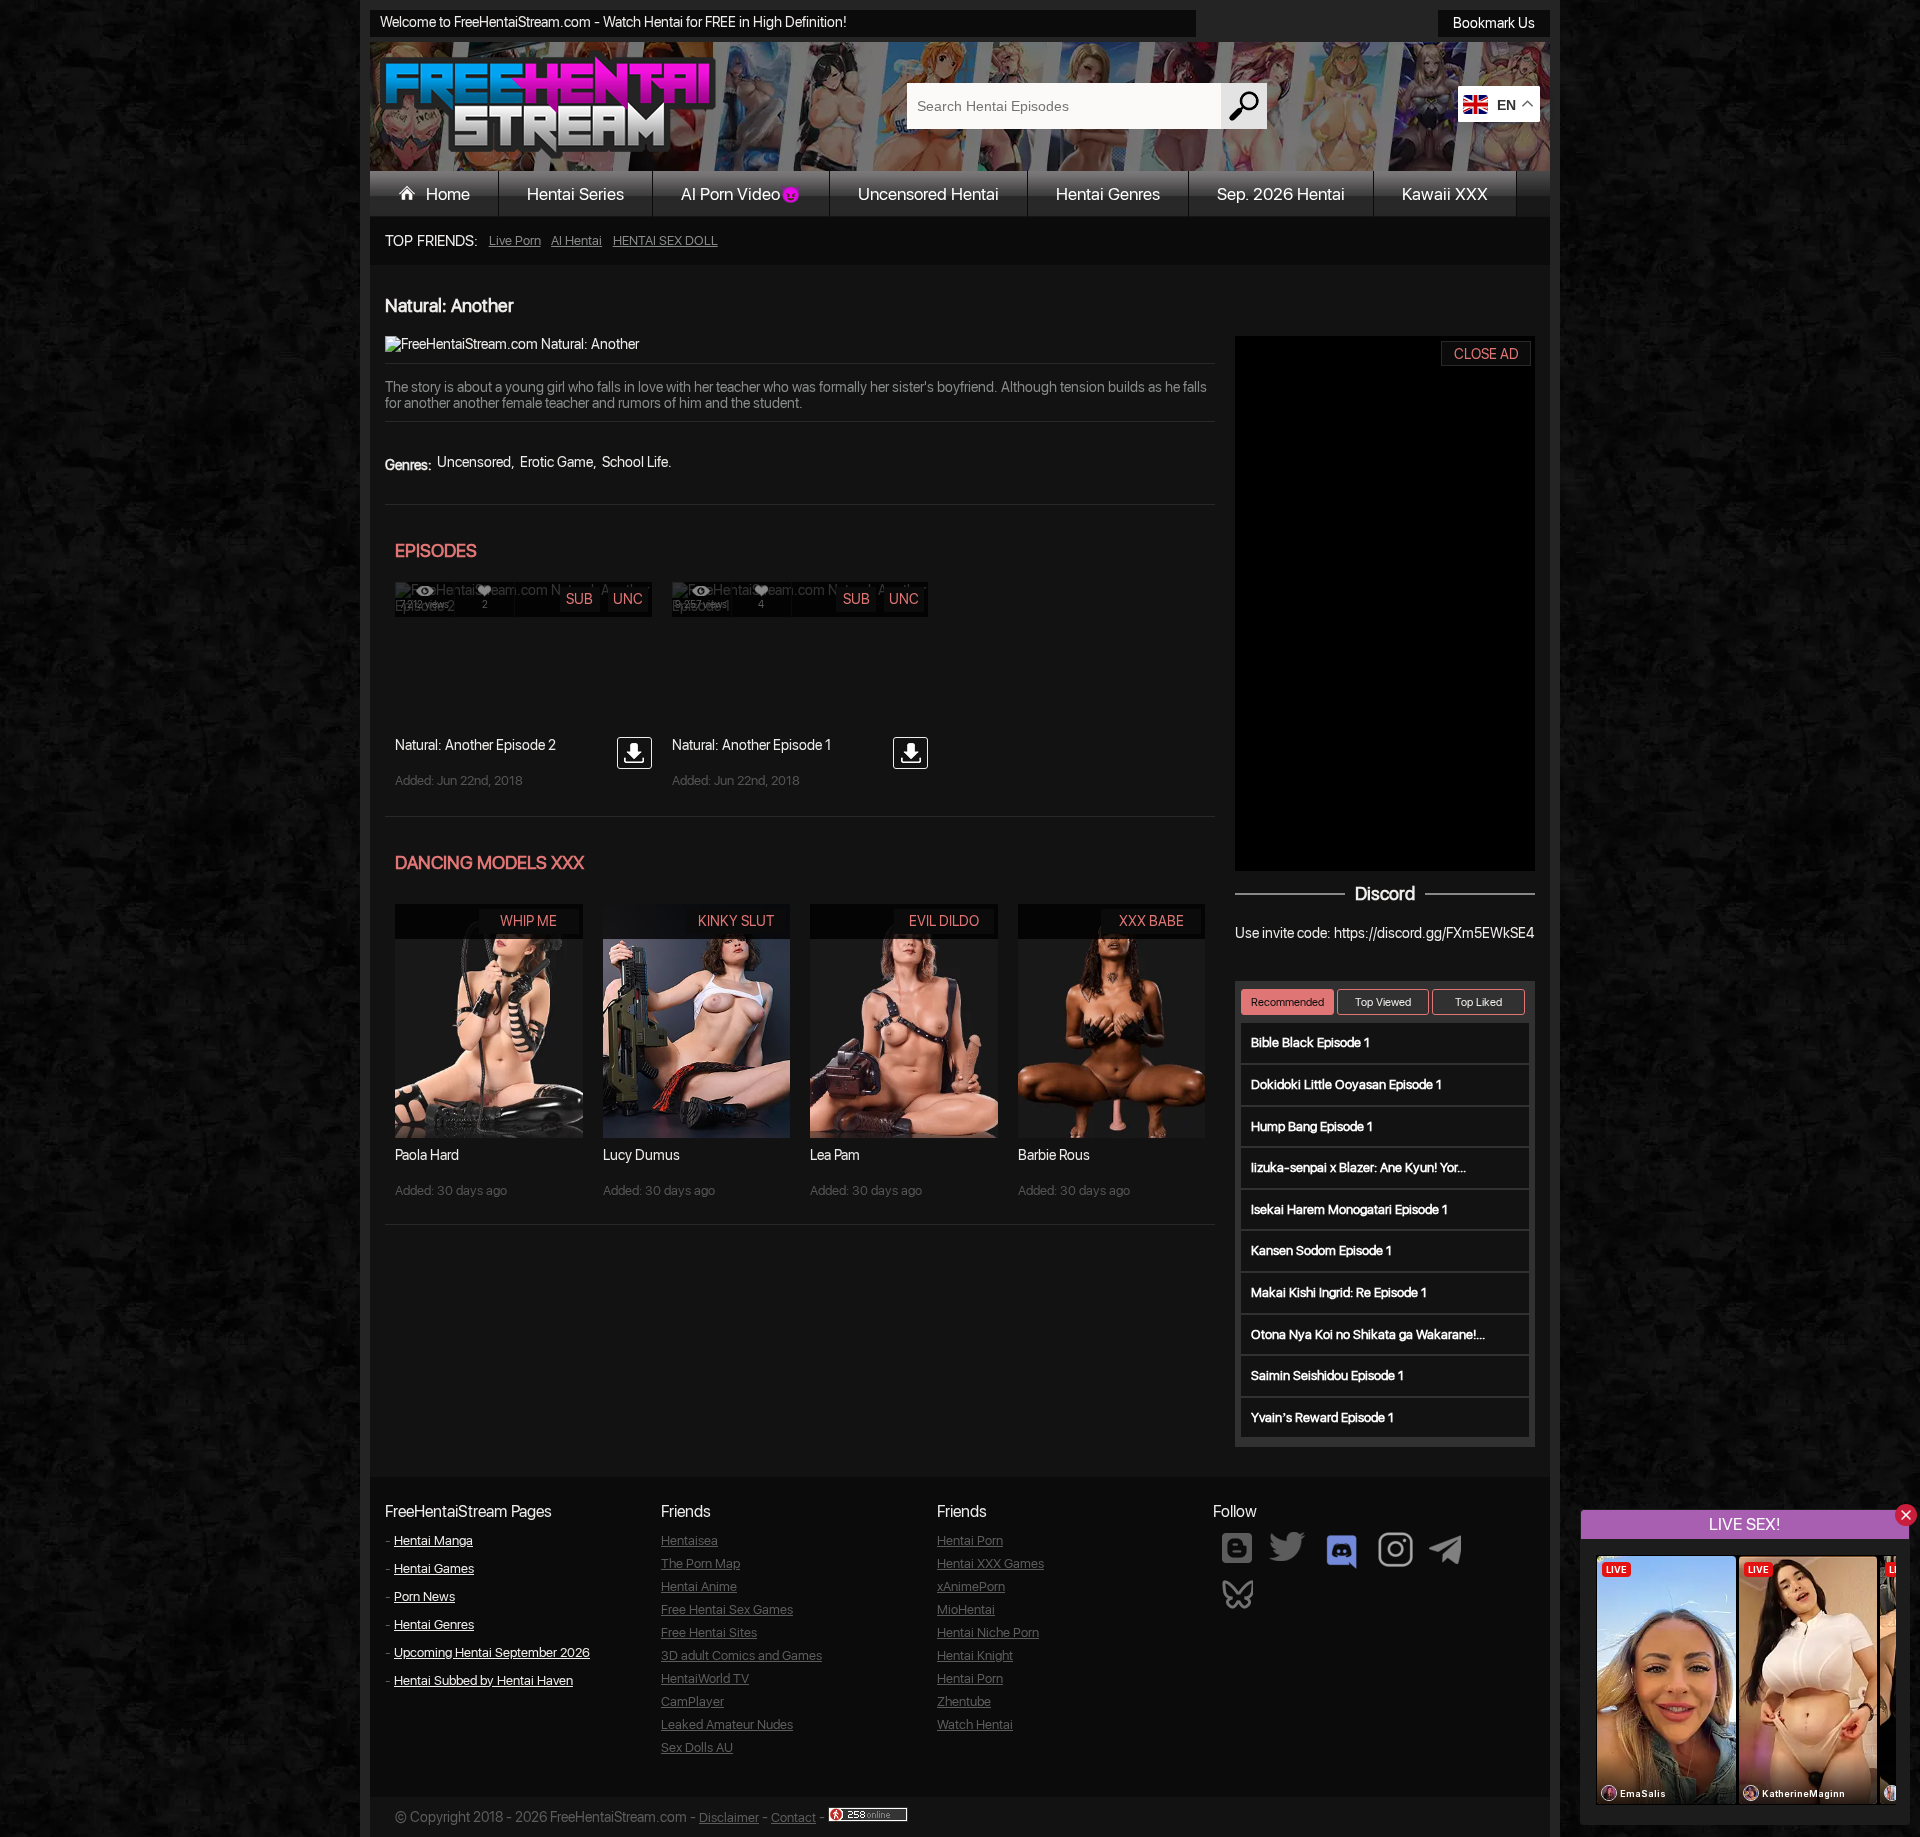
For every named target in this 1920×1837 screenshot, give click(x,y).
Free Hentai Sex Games (727, 1609)
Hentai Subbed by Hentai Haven (483, 1680)
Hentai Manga (433, 1540)
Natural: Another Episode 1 (751, 745)
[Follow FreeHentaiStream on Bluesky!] (1237, 1593)
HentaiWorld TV (705, 1678)
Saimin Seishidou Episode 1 (1327, 1375)
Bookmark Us (1494, 23)
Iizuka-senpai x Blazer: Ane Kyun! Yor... (1358, 1167)
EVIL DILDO (944, 921)
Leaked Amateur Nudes (727, 1724)
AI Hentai (576, 240)
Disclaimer (729, 1817)
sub (579, 599)
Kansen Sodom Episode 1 (1321, 1250)
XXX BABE (1151, 921)
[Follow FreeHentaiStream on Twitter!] (1287, 1546)
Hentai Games (434, 1568)
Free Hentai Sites (709, 1632)
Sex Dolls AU (697, 1747)
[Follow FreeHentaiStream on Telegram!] (1445, 1548)
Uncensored (474, 462)
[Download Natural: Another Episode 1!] (910, 753)
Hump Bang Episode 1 (1312, 1126)
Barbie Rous (1054, 1155)
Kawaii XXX (1445, 194)
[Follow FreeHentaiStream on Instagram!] (1395, 1549)
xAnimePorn (971, 1586)
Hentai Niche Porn (988, 1632)
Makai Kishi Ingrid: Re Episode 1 (1339, 1292)
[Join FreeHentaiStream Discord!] (1341, 1552)
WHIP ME (528, 921)
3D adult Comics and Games (741, 1655)
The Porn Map (700, 1563)
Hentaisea (689, 1540)
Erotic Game (556, 462)
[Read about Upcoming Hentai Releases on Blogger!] (1237, 1548)
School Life (635, 462)
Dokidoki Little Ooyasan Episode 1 (1346, 1084)
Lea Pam (835, 1155)
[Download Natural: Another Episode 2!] (634, 753)
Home (448, 194)
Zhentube (964, 1701)
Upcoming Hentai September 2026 (492, 1652)
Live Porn (515, 240)
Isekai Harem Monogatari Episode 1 (1349, 1209)
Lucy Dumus (641, 1155)
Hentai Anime (699, 1586)
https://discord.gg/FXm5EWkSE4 (1434, 933)
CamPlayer (692, 1701)
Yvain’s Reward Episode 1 (1322, 1417)
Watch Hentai (975, 1724)
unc (628, 599)
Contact (793, 1817)
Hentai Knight (975, 1655)
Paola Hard (427, 1155)
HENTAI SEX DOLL (665, 240)
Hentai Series (575, 194)
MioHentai (966, 1609)
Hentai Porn (970, 1540)
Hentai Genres (1108, 194)
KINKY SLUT (736, 921)
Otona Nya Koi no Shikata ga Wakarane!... (1368, 1334)
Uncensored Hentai (928, 194)
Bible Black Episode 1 (1310, 1042)
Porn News (424, 1596)
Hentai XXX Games (990, 1563)
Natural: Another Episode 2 (475, 745)
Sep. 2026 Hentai (1281, 194)
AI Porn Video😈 (741, 194)
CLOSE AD (1486, 354)
